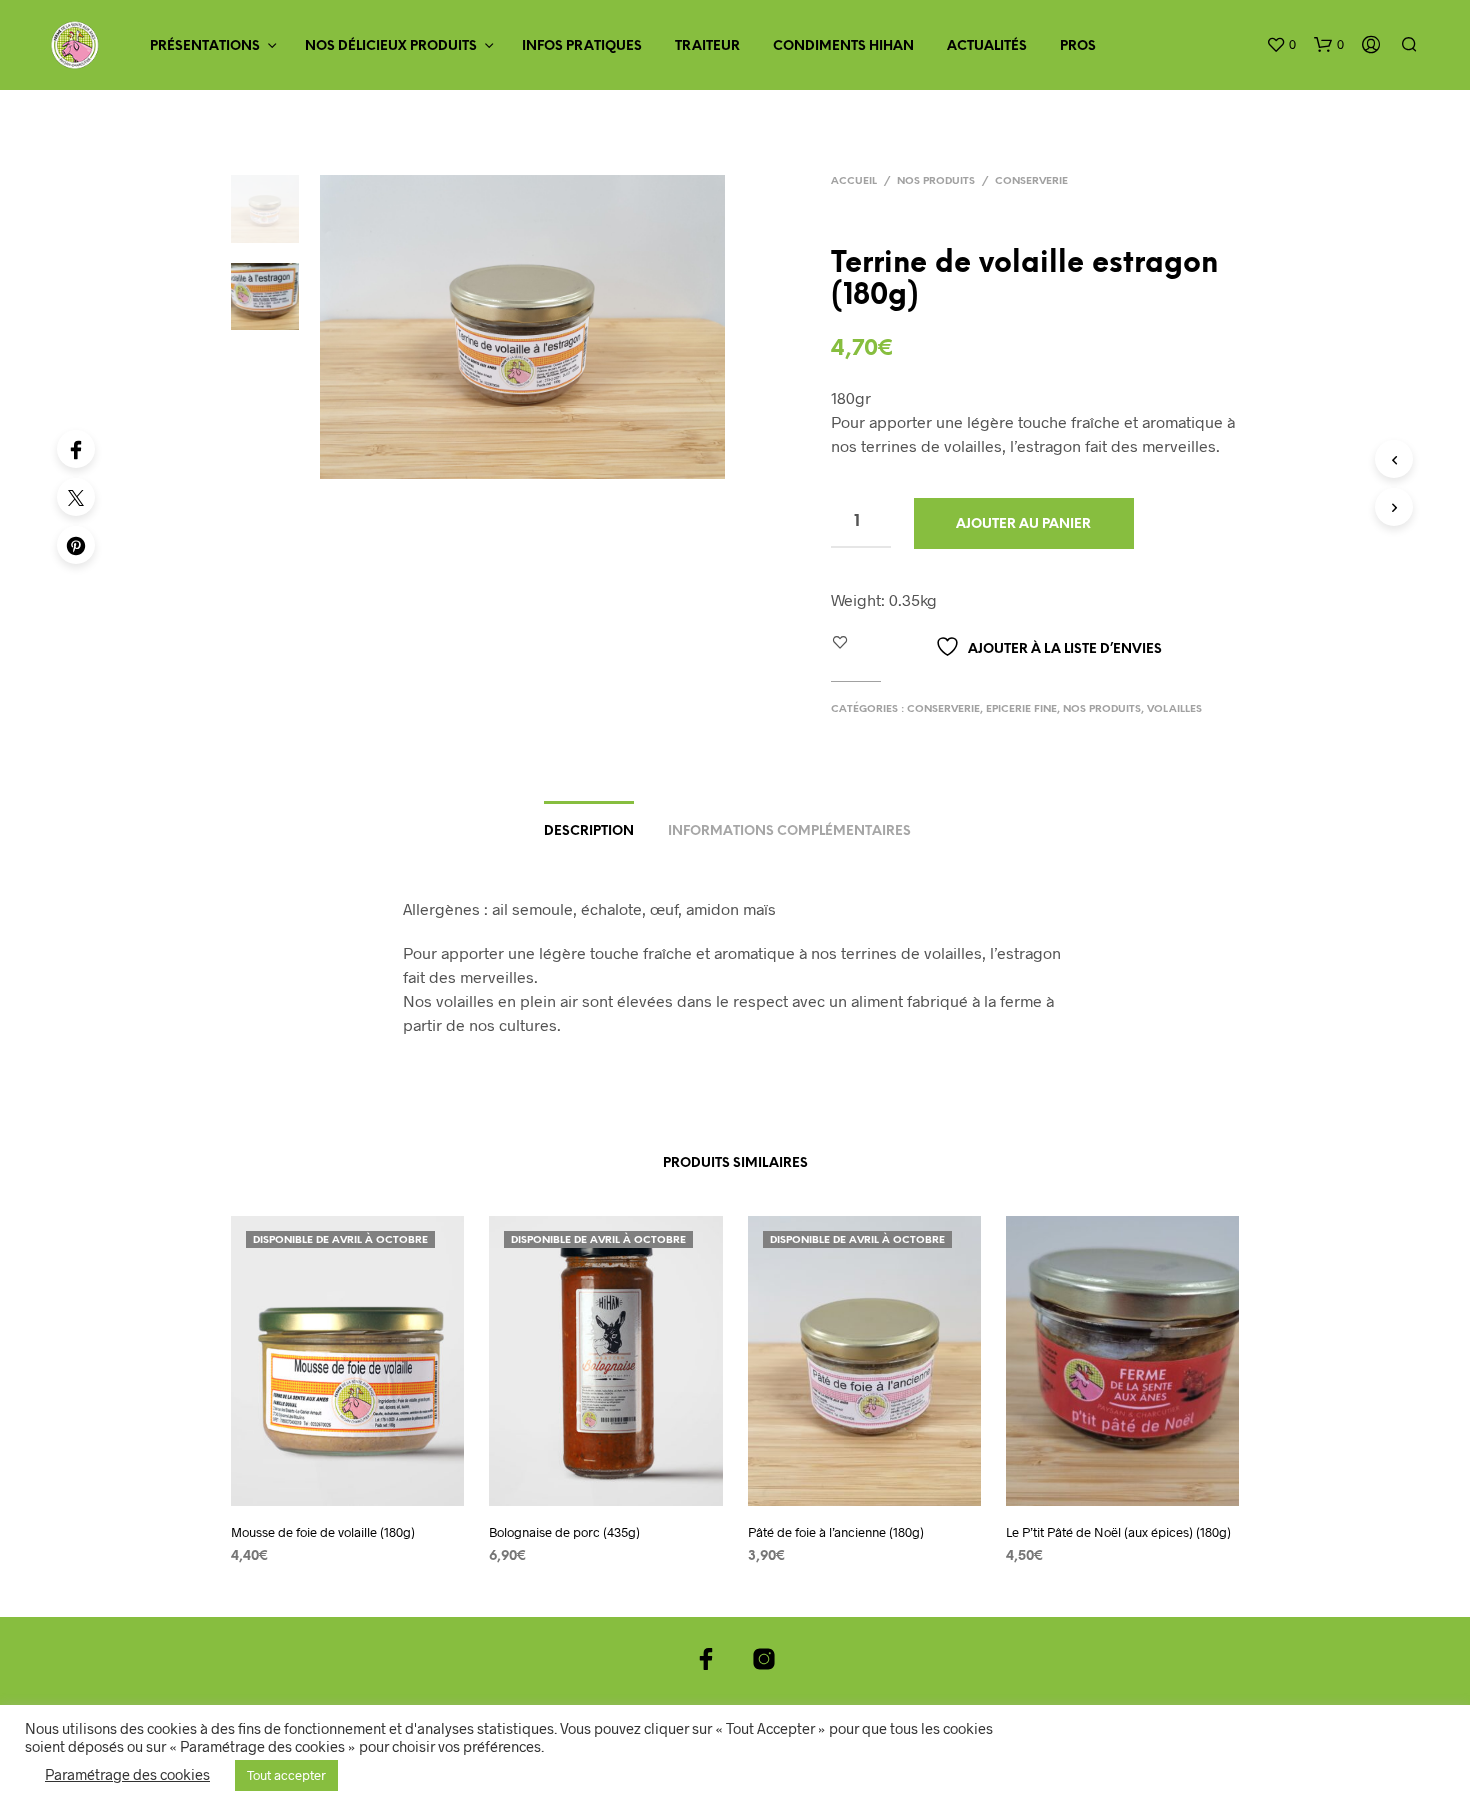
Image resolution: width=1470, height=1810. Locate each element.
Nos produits (936, 181)
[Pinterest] (76, 545)
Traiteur (707, 46)
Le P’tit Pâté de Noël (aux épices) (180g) (1118, 1532)
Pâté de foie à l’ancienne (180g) (836, 1532)
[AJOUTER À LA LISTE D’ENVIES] (348, 1491)
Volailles (1174, 709)
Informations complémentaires (789, 831)
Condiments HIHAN (843, 46)
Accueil (854, 181)
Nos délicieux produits (391, 46)
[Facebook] (76, 449)
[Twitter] (76, 497)
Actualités (987, 46)
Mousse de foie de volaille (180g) (323, 1532)
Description (589, 831)
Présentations (205, 46)
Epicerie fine (1021, 709)
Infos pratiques (582, 46)
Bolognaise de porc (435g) (564, 1532)
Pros (1078, 46)
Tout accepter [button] (286, 1775)
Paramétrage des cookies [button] (127, 1774)
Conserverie (1031, 181)
